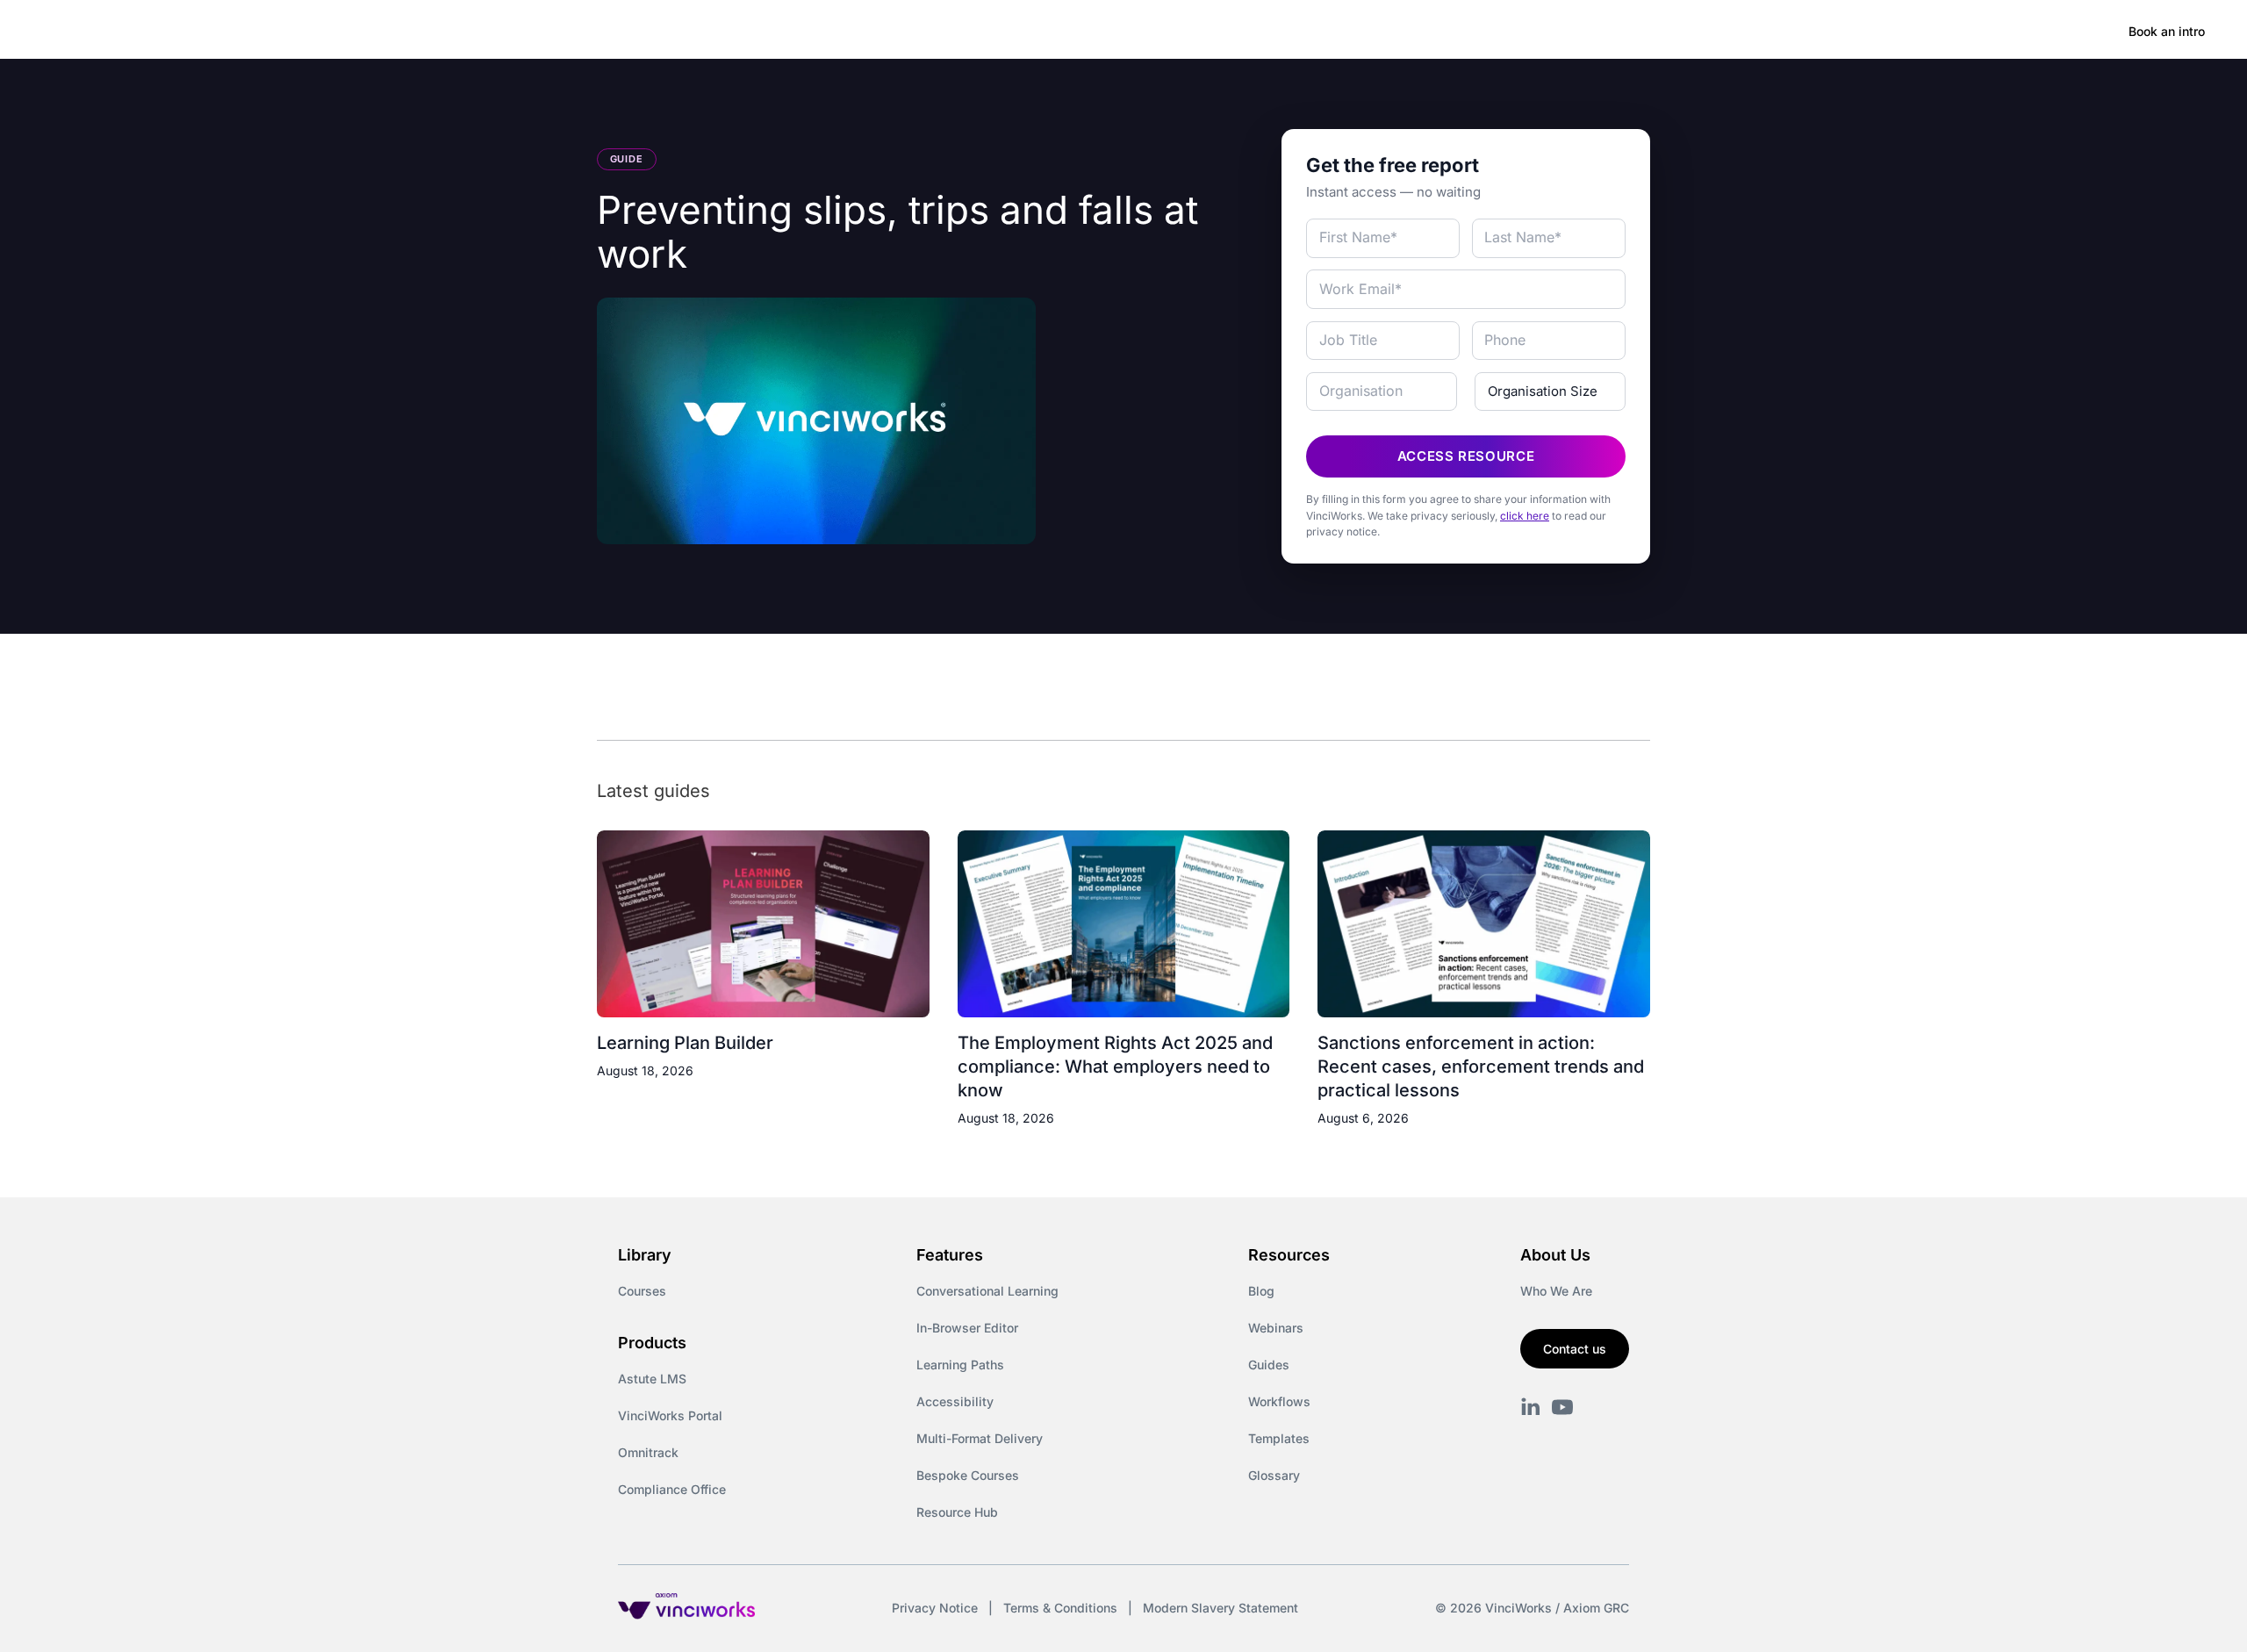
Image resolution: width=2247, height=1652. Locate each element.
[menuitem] (309, 32)
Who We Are (1556, 1291)
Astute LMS (652, 1379)
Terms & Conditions (1060, 1608)
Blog (1261, 1291)
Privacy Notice (935, 1608)
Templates (1279, 1438)
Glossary (1274, 1475)
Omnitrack (648, 1452)
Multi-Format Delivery (980, 1438)
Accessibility (955, 1401)
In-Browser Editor (967, 1328)
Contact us (1575, 1349)
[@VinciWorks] (1562, 1407)
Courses (642, 1291)
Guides (1269, 1365)
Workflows (1279, 1401)
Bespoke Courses (968, 1475)
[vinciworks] (1531, 1407)
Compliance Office (672, 1489)
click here (1525, 516)
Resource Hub (957, 1512)
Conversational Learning (987, 1291)
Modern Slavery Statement (1220, 1608)
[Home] (170, 32)
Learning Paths (960, 1365)
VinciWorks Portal (670, 1415)
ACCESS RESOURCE (1466, 456)
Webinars (1276, 1328)
